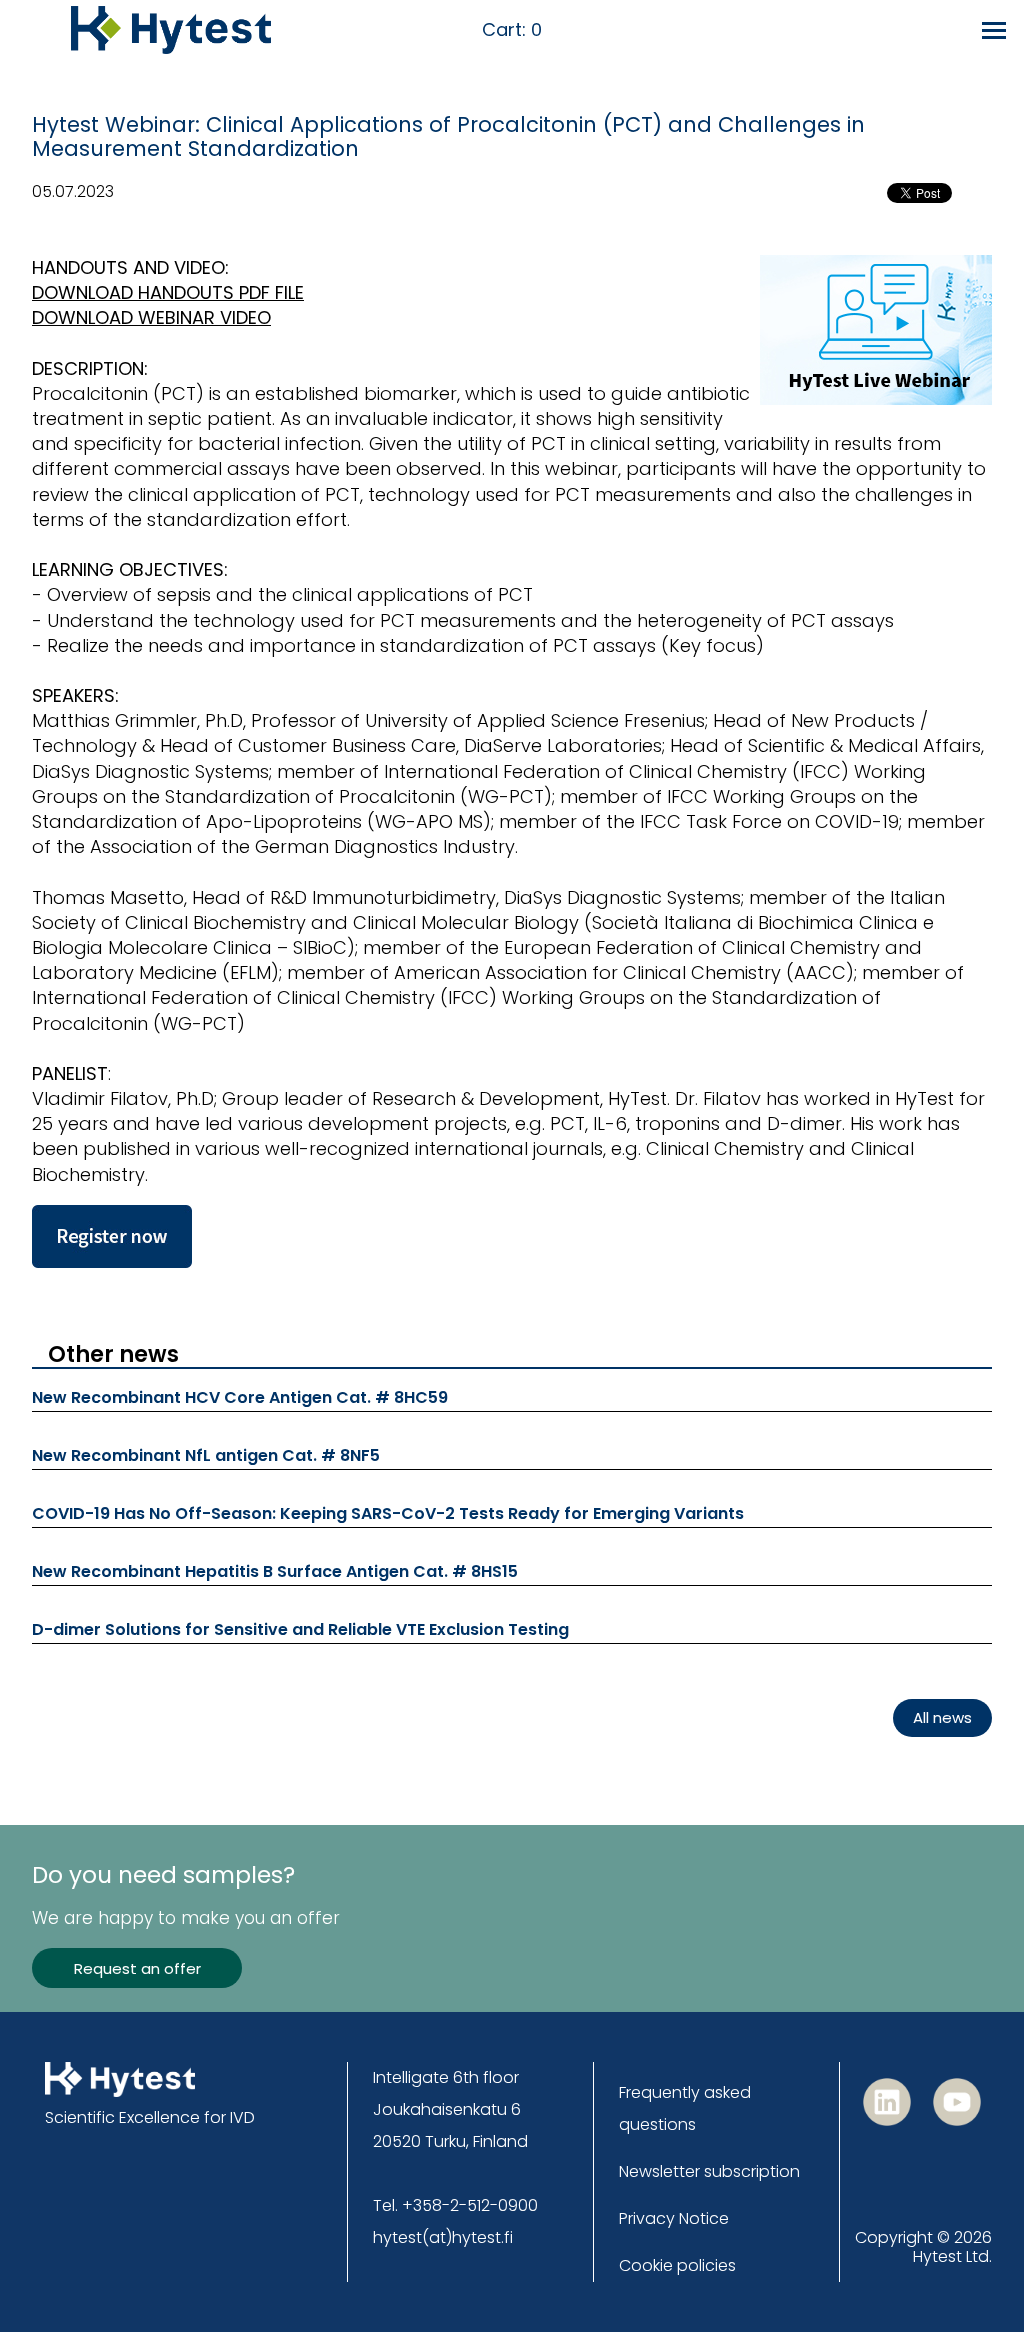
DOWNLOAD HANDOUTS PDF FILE (168, 292)
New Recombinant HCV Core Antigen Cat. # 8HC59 (240, 1397)
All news (942, 1717)
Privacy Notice (674, 2218)
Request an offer (137, 1968)
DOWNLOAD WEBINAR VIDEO (151, 317)
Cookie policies (677, 2265)
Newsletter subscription (709, 2171)
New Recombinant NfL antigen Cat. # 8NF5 (206, 1455)
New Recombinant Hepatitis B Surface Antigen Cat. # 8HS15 (275, 1571)
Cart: (512, 30)
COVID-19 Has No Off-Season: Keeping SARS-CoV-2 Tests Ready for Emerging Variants (388, 1513)
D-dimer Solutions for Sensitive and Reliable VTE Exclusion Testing (300, 1629)
